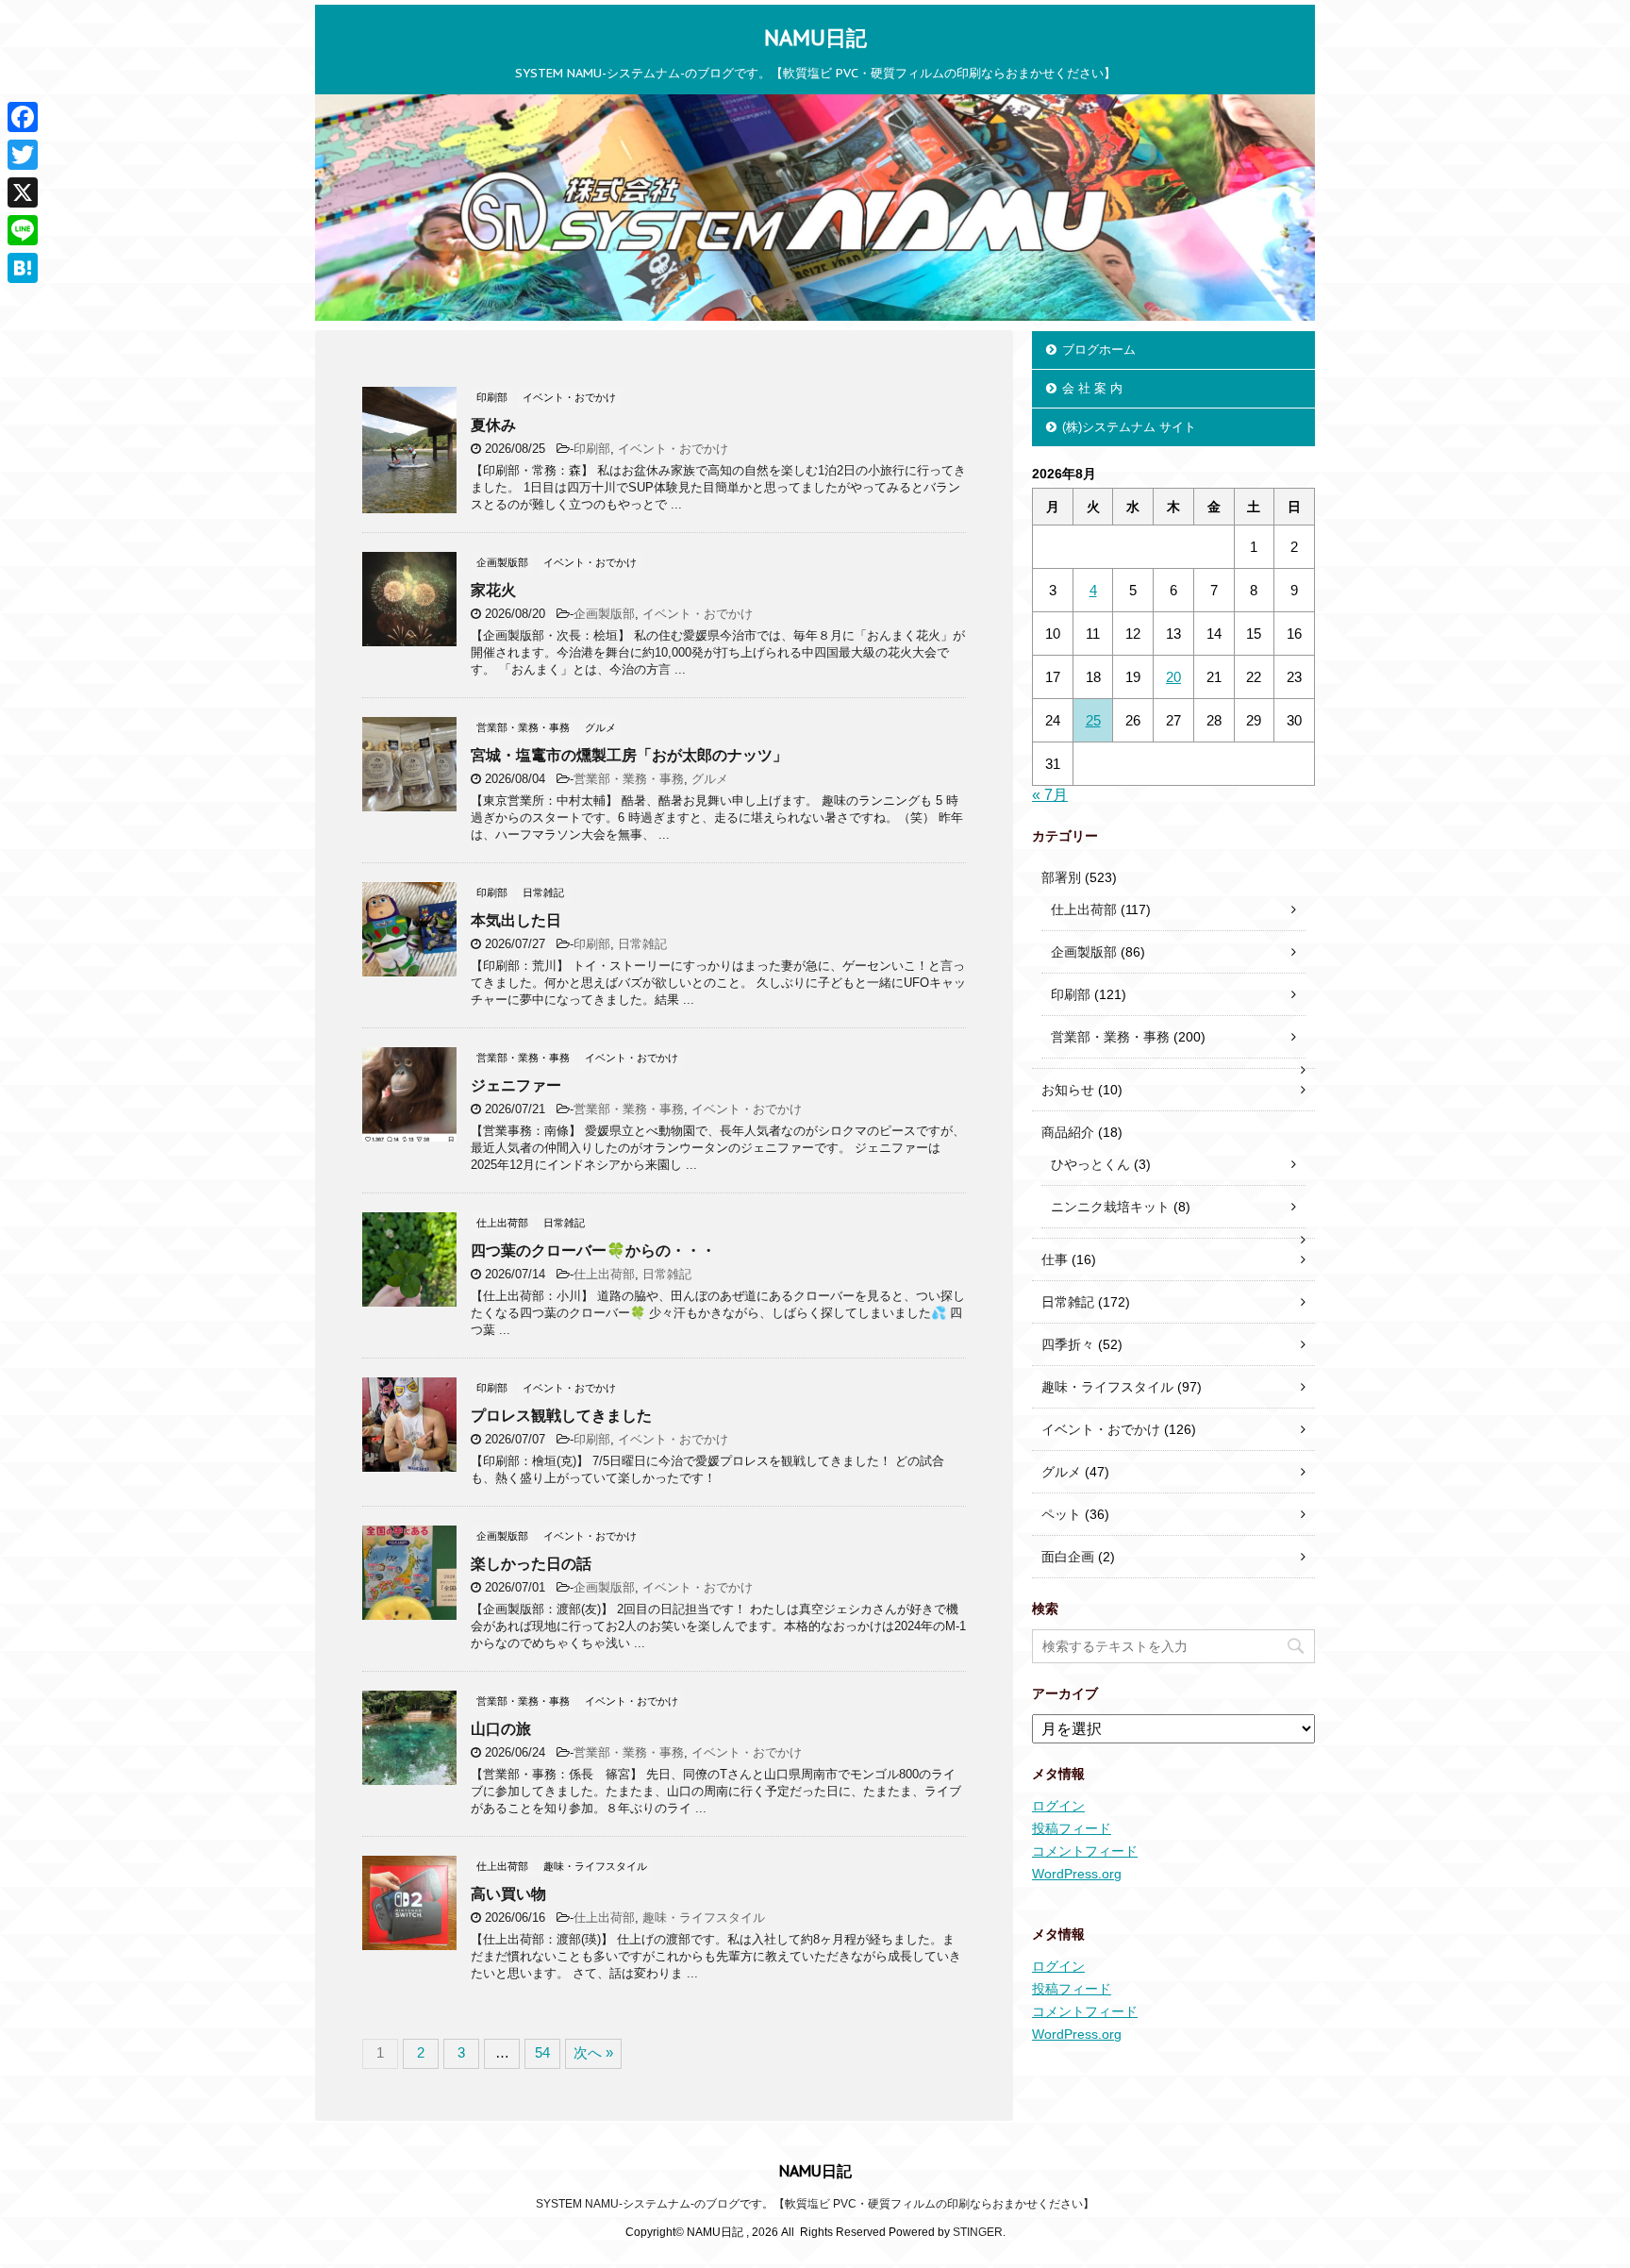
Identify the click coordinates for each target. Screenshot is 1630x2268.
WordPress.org (1077, 1874)
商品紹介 (1068, 1132)
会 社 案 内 (1092, 388)
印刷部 (592, 449)
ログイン (1058, 1806)
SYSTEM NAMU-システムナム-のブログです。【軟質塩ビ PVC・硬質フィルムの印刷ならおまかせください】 (815, 2204)
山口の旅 (501, 1729)
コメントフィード (1085, 1851)
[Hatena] (23, 268)
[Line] (23, 230)
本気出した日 (516, 920)
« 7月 (1050, 795)
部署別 (1061, 877)
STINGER (978, 2232)
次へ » (593, 2052)
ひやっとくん (1090, 1164)
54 (542, 2052)
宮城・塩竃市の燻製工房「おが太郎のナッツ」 (629, 755)
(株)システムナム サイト (1129, 427)
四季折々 (1068, 1344)
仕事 (1055, 1259)
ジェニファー (516, 1085)
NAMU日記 (815, 38)
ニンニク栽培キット (1110, 1207)
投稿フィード (1072, 1828)
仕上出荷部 (604, 1274)
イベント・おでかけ (673, 449)
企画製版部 (604, 614)
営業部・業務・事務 (629, 779)
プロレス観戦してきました (561, 1416)
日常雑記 (642, 944)
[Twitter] (23, 155)
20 (1173, 677)
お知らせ (1068, 1090)
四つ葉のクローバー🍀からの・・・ (593, 1251)
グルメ (710, 779)
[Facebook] (23, 117)
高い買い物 (508, 1894)
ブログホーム (1099, 350)
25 (1093, 720)
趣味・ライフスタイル (704, 1918)
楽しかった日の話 (531, 1564)
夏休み (493, 425)
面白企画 (1068, 1557)
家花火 (493, 590)
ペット (1061, 1514)
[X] (23, 192)
